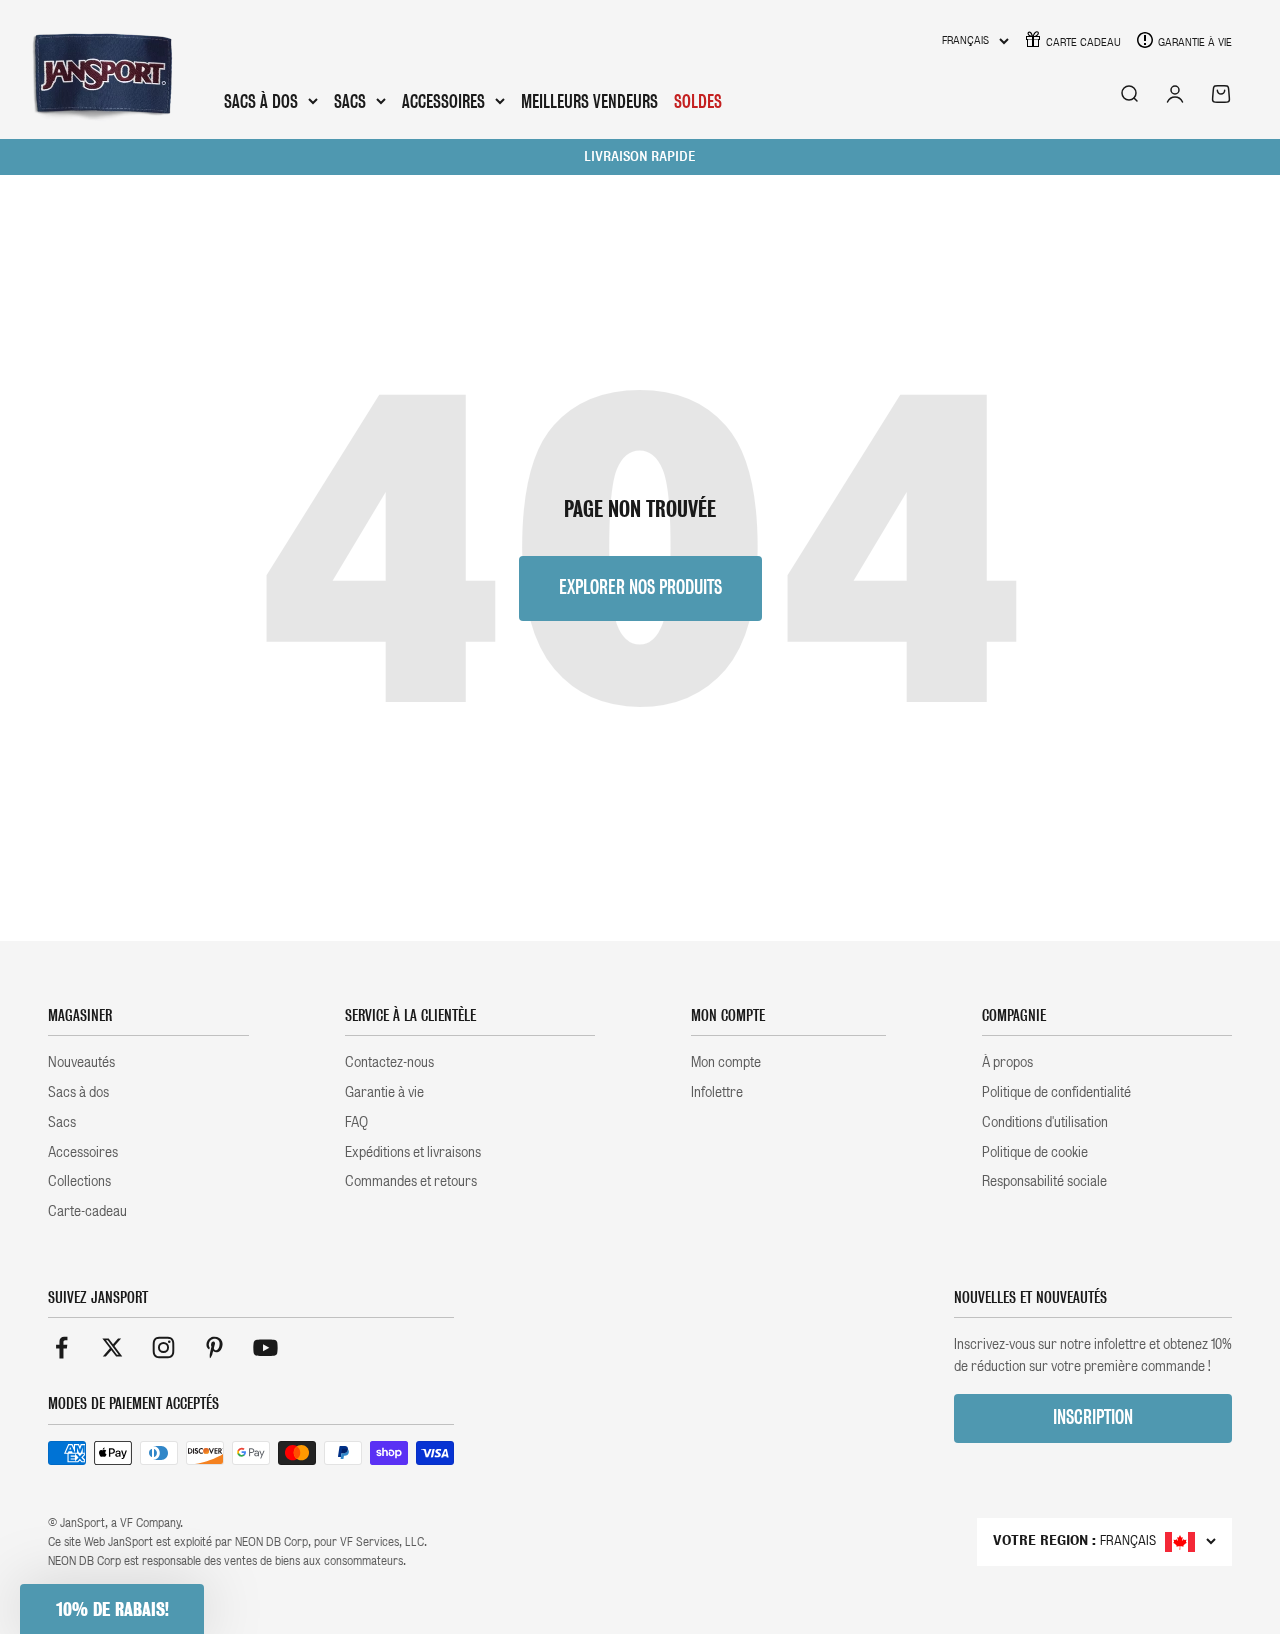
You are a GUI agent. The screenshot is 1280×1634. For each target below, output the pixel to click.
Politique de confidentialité (1056, 1092)
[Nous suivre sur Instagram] (163, 1347)
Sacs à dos (261, 102)
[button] (112, 1609)
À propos (1007, 1062)
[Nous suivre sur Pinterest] (214, 1347)
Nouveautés (81, 1062)
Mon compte (726, 1062)
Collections (79, 1181)
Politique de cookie (1035, 1152)
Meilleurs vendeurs (589, 101)
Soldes (698, 101)
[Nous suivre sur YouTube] (265, 1347)
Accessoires (443, 102)
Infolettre (717, 1092)
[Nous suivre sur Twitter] (112, 1347)
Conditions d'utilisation (1045, 1122)
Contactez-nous (389, 1062)
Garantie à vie (1195, 42)
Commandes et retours (411, 1181)
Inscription (1093, 1417)
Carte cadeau (1083, 42)
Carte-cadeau (87, 1211)
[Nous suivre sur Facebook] (61, 1347)
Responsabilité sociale (1044, 1181)
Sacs (350, 102)
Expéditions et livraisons (413, 1152)
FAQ (356, 1122)
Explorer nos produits (640, 587)
